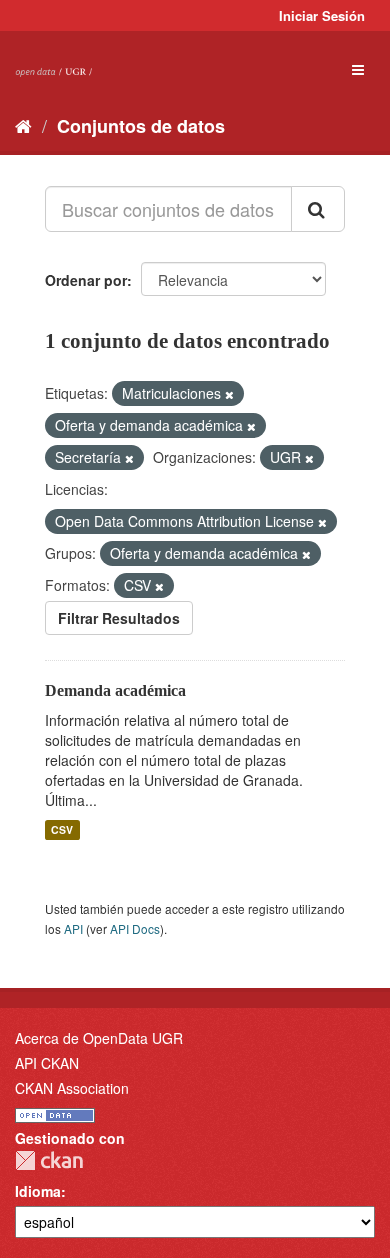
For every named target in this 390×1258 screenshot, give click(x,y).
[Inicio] (23, 125)
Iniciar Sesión (322, 15)
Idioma (38, 1191)
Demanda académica (115, 690)
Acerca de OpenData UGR (99, 1038)
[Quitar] (229, 394)
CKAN (49, 1160)
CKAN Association (72, 1088)
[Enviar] (318, 209)
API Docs (135, 928)
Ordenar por (86, 280)
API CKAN (47, 1063)
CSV (62, 829)
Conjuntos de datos (141, 126)
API (73, 928)
